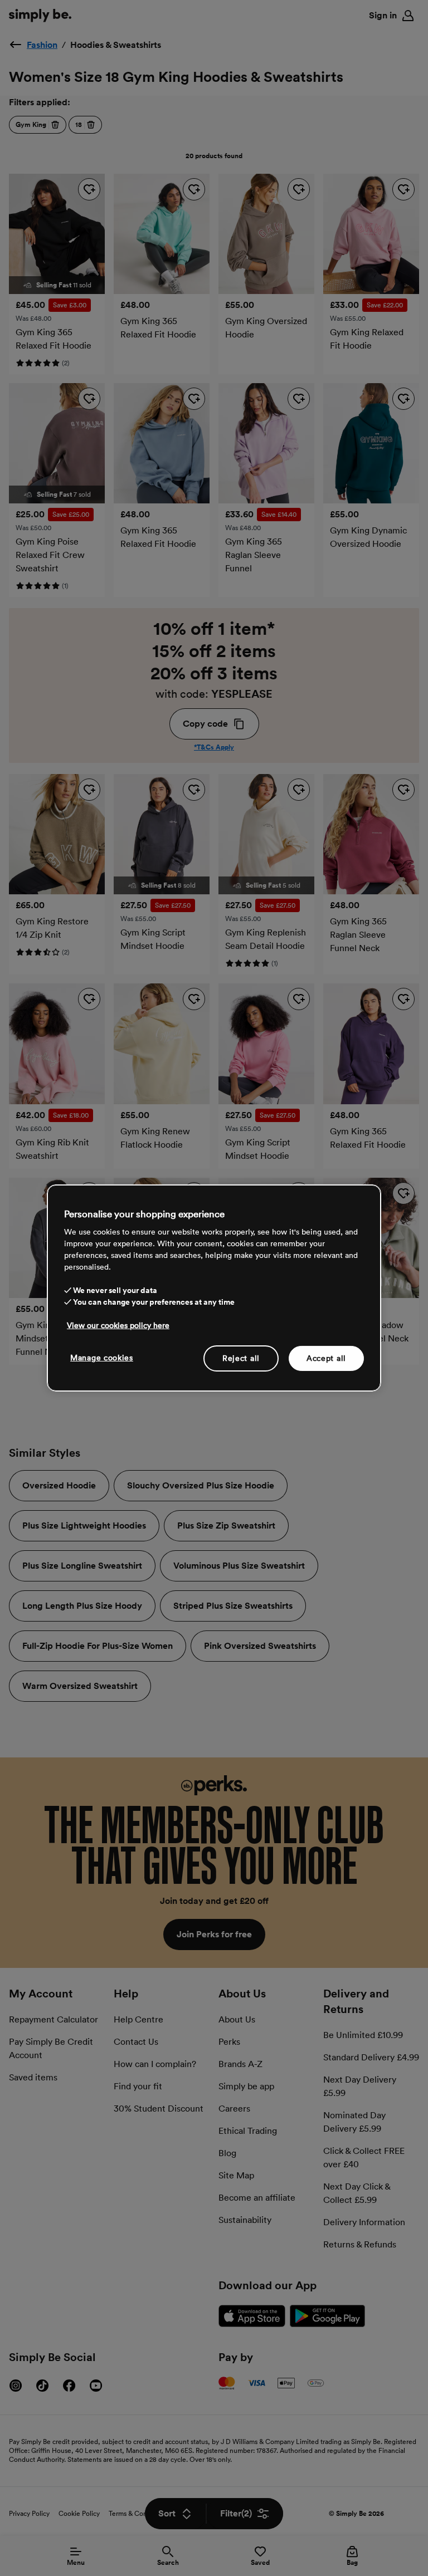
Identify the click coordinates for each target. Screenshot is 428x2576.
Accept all (326, 1358)
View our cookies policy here (118, 1325)
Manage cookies (102, 1357)
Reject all (241, 1358)
